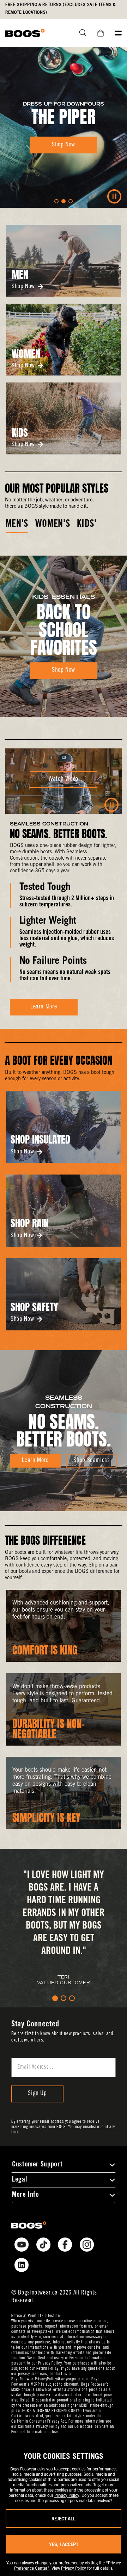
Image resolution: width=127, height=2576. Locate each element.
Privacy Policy (67, 2495)
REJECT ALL (64, 2518)
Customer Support (37, 2165)
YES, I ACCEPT (64, 2544)
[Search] (80, 33)
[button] (56, 201)
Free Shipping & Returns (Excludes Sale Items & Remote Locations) (60, 9)
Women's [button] (53, 525)
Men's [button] (17, 525)
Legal (19, 2180)
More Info (26, 2195)
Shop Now (23, 287)
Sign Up (37, 2094)
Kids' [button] (87, 525)
